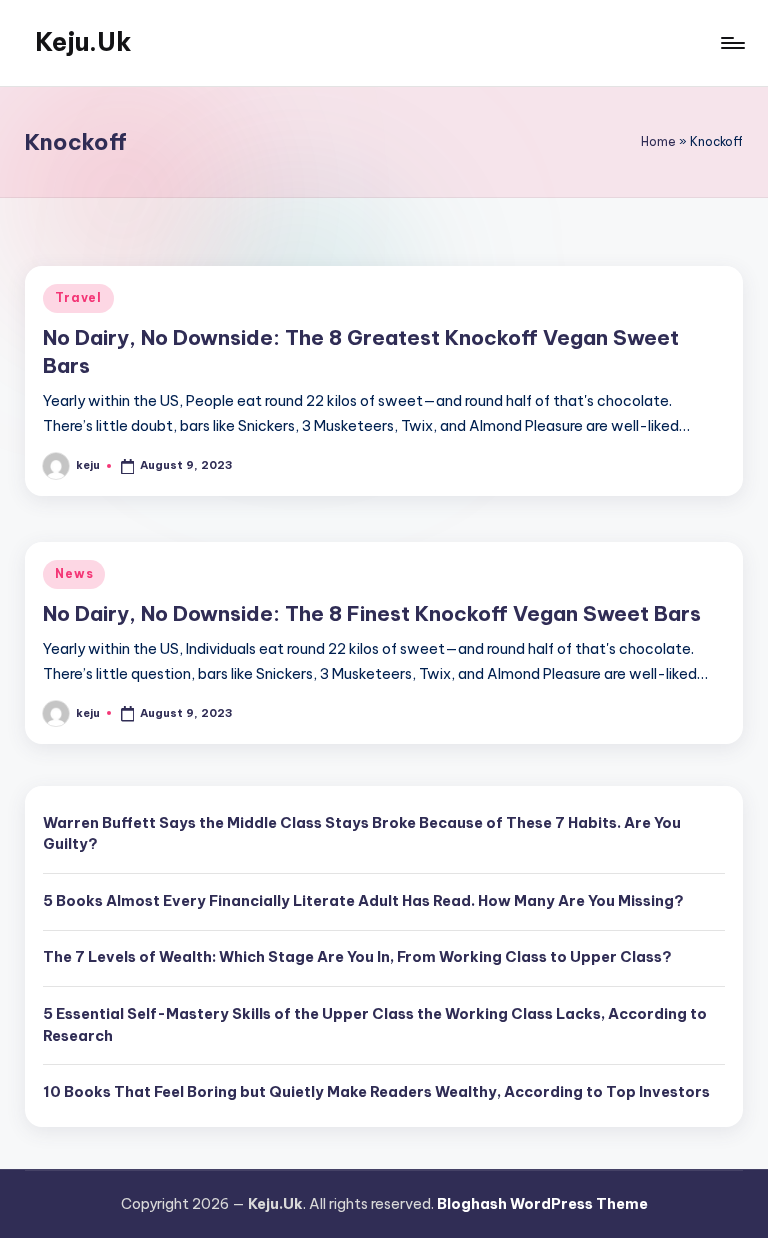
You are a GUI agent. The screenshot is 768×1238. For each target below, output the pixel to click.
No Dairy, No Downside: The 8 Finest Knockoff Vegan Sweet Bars (372, 613)
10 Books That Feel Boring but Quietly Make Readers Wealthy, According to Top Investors (376, 1092)
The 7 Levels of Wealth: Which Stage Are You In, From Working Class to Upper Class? (357, 957)
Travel (78, 297)
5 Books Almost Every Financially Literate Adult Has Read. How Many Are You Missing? (363, 901)
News (74, 573)
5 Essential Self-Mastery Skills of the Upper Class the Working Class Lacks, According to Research (375, 1025)
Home (658, 141)
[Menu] (731, 43)
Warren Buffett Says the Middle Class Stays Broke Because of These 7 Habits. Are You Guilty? (362, 834)
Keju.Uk (83, 42)
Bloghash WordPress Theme (542, 1204)
